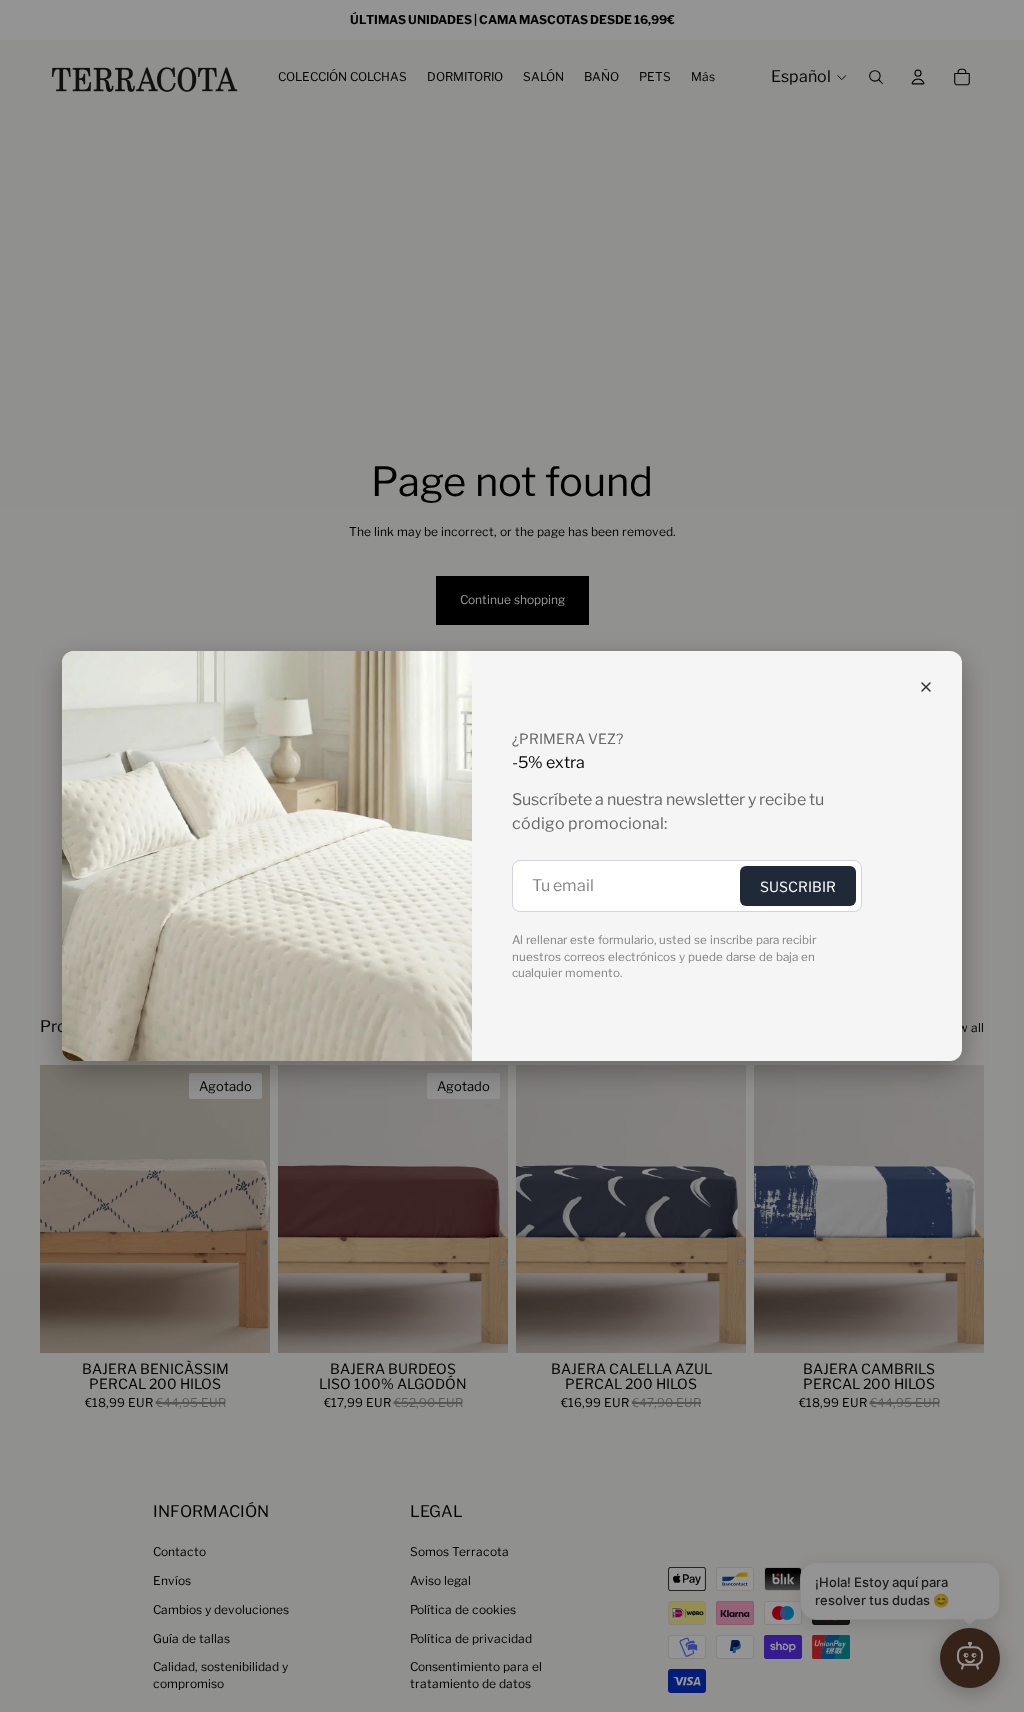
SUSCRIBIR (798, 886)
